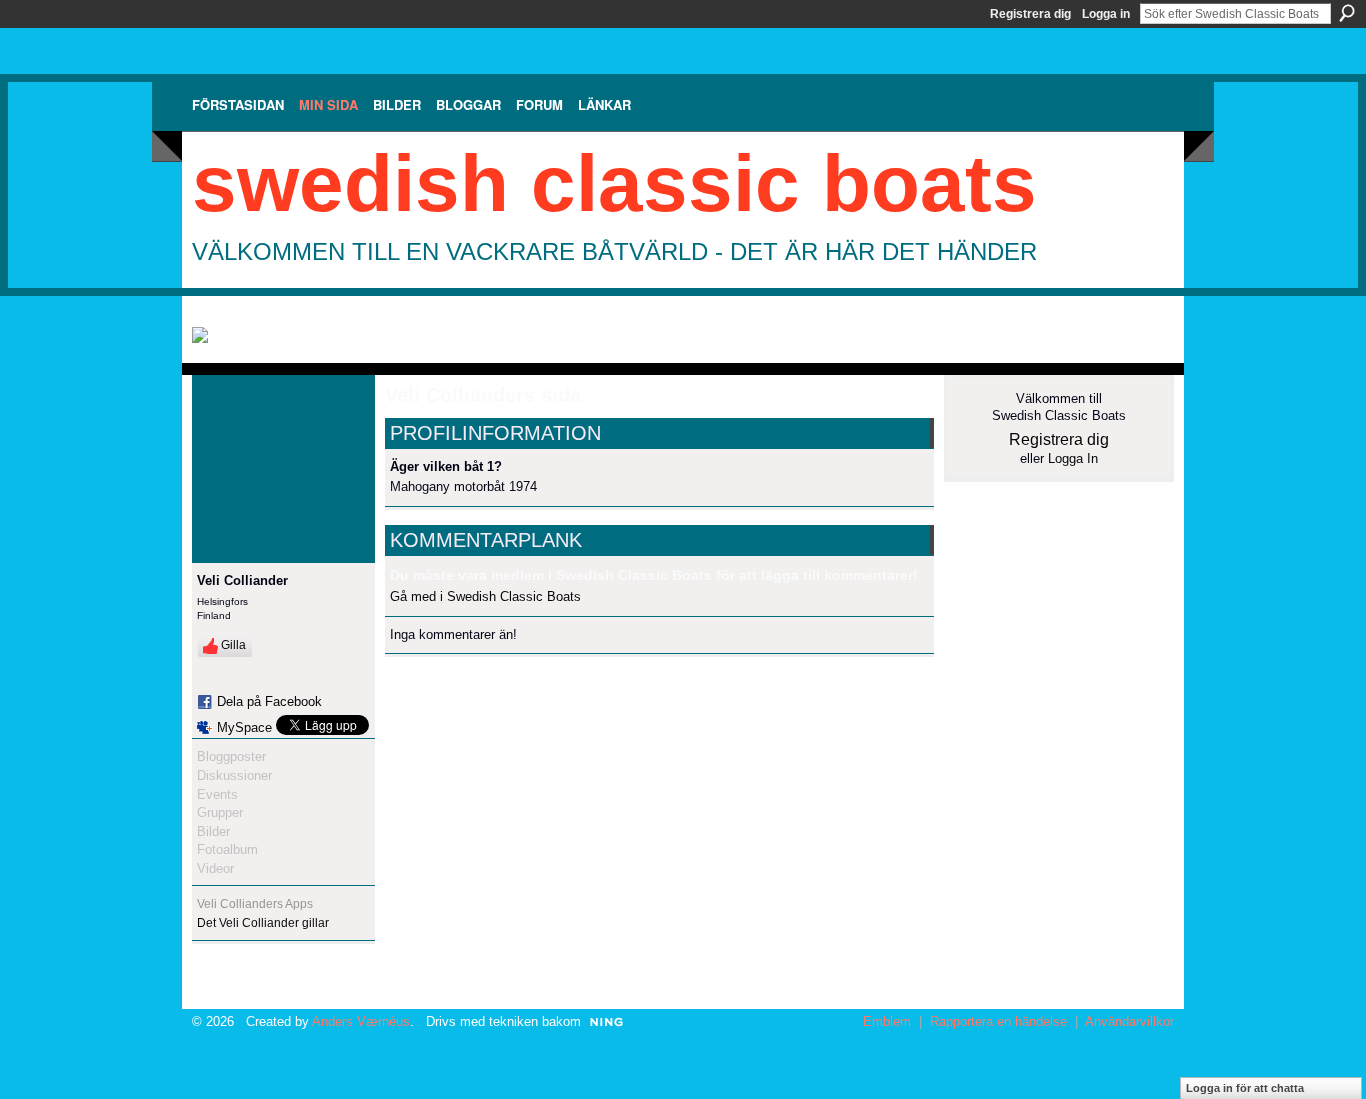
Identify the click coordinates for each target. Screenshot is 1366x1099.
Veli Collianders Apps (255, 904)
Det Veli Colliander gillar (263, 923)
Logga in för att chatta (1245, 1088)
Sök (1347, 13)
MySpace (244, 727)
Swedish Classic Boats (614, 183)
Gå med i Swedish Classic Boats (485, 596)
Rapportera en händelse (998, 1021)
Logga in (1106, 14)
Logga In (1073, 458)
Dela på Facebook (269, 701)
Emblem (887, 1021)
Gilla (233, 645)
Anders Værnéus (361, 1021)
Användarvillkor (1129, 1021)
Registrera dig (1030, 14)
